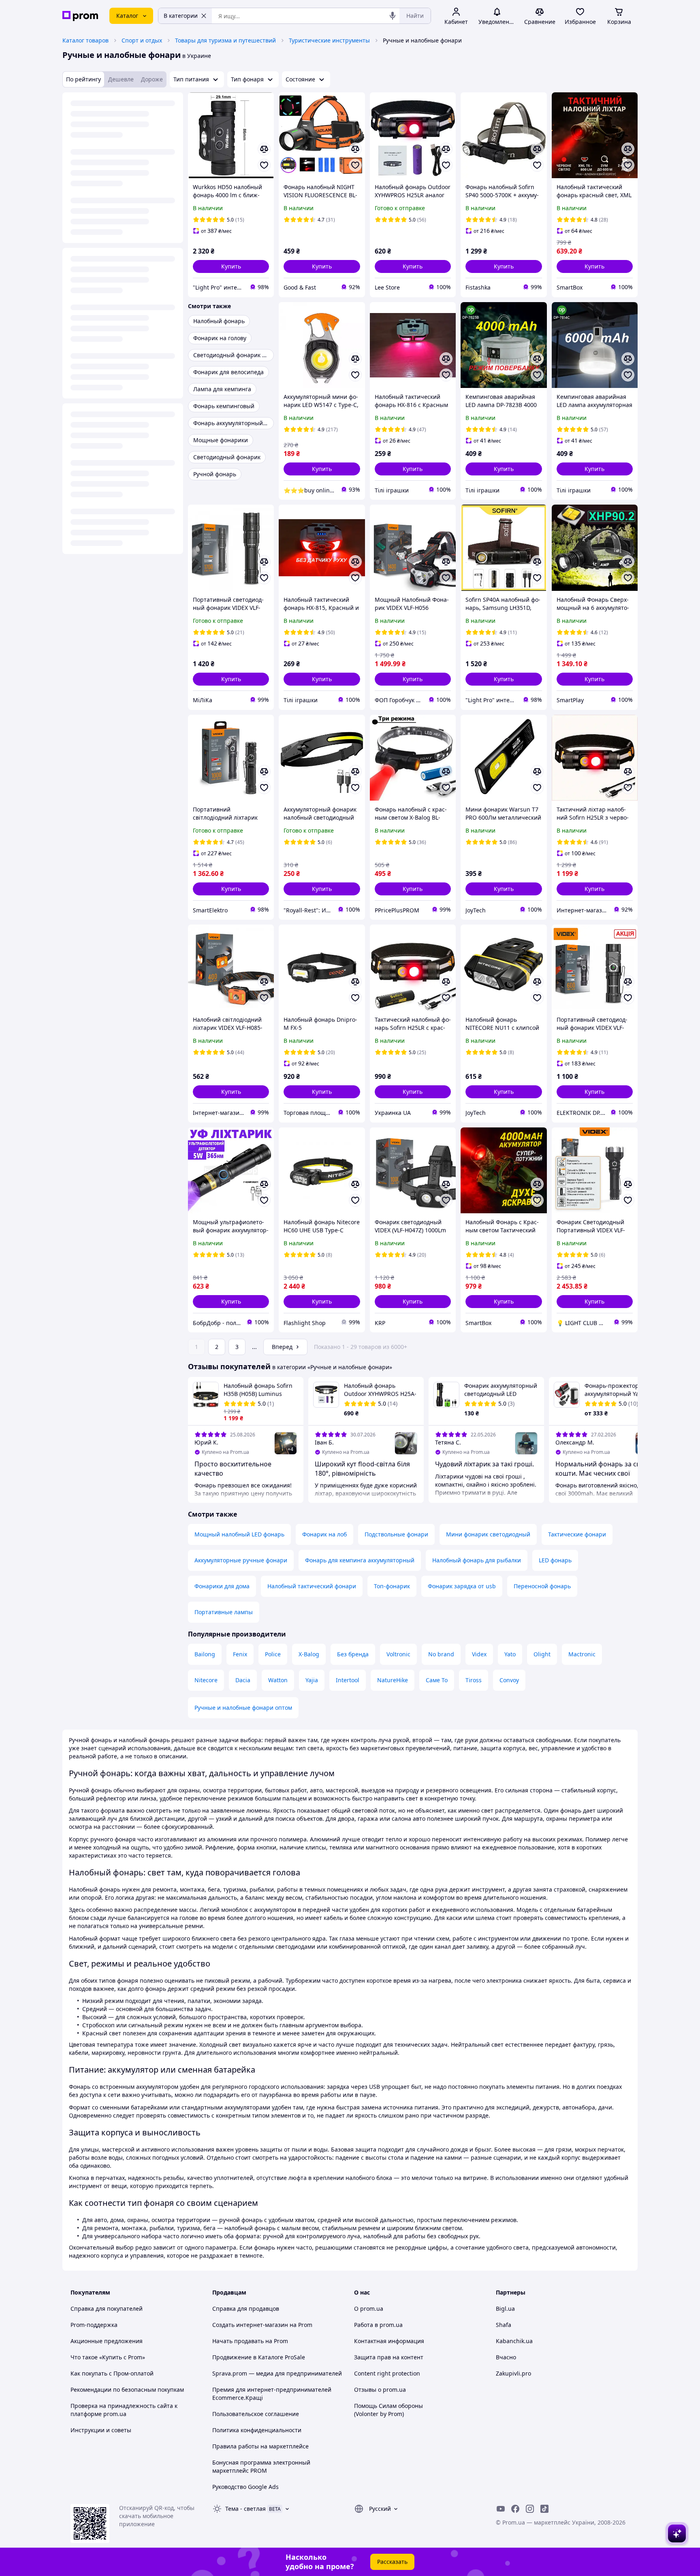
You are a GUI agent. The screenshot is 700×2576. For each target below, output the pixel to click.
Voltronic (398, 1654)
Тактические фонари (577, 1534)
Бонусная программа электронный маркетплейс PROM (261, 2466)
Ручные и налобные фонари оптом (243, 1708)
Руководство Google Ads (245, 2487)
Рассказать (392, 2562)
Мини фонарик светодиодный (488, 1534)
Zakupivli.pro (513, 2373)
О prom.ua (369, 2309)
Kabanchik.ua (514, 2341)
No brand (441, 1654)
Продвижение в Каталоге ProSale (259, 2357)
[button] (231, 266)
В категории (181, 16)
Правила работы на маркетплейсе (260, 2446)
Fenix (240, 1654)
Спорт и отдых (142, 40)
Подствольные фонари (396, 1534)
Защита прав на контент (389, 2357)
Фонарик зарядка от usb (462, 1586)
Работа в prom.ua (378, 2325)
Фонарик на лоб (324, 1534)
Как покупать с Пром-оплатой (112, 2373)
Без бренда (353, 1654)
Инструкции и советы (101, 2430)
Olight (542, 1654)
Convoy (509, 1680)
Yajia (312, 1680)
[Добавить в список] (264, 165)
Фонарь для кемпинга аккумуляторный (360, 1560)
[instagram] (530, 2509)
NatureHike (393, 1680)
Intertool (348, 1680)
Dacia (243, 1680)
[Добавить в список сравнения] (264, 149)
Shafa (504, 2325)
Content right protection (387, 2373)
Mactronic (582, 1654)
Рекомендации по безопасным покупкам (127, 2390)
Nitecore (206, 1680)
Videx (479, 1654)
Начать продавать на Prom (250, 2341)
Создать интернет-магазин (250, 2325)
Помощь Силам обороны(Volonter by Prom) (388, 2410)
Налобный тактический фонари (312, 1586)
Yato (510, 1654)
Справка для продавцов (246, 2309)
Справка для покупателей (107, 2309)
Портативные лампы (224, 1612)
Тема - (245, 2509)
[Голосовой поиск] (393, 16)
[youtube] (501, 2509)
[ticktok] (544, 2509)
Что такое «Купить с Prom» (108, 2357)
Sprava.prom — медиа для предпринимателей (277, 2373)
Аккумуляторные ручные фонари (241, 1560)
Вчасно (506, 2357)
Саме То (437, 1680)
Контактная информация (389, 2341)
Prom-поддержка (94, 2325)
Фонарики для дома (222, 1586)
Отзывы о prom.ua (380, 2390)
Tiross (474, 1680)
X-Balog (309, 1654)
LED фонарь (555, 1560)
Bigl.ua (505, 2309)
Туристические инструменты (329, 40)
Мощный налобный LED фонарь (239, 1534)
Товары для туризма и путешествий (225, 40)
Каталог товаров (85, 40)
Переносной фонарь (542, 1586)
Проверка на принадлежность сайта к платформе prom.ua (124, 2410)
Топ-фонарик (392, 1586)
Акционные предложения (107, 2341)
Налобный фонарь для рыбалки (477, 1560)
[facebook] (515, 2509)
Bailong (205, 1654)
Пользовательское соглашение (256, 2414)
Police (273, 1654)
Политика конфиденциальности (257, 2430)
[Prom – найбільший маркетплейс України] (80, 16)
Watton (278, 1680)
